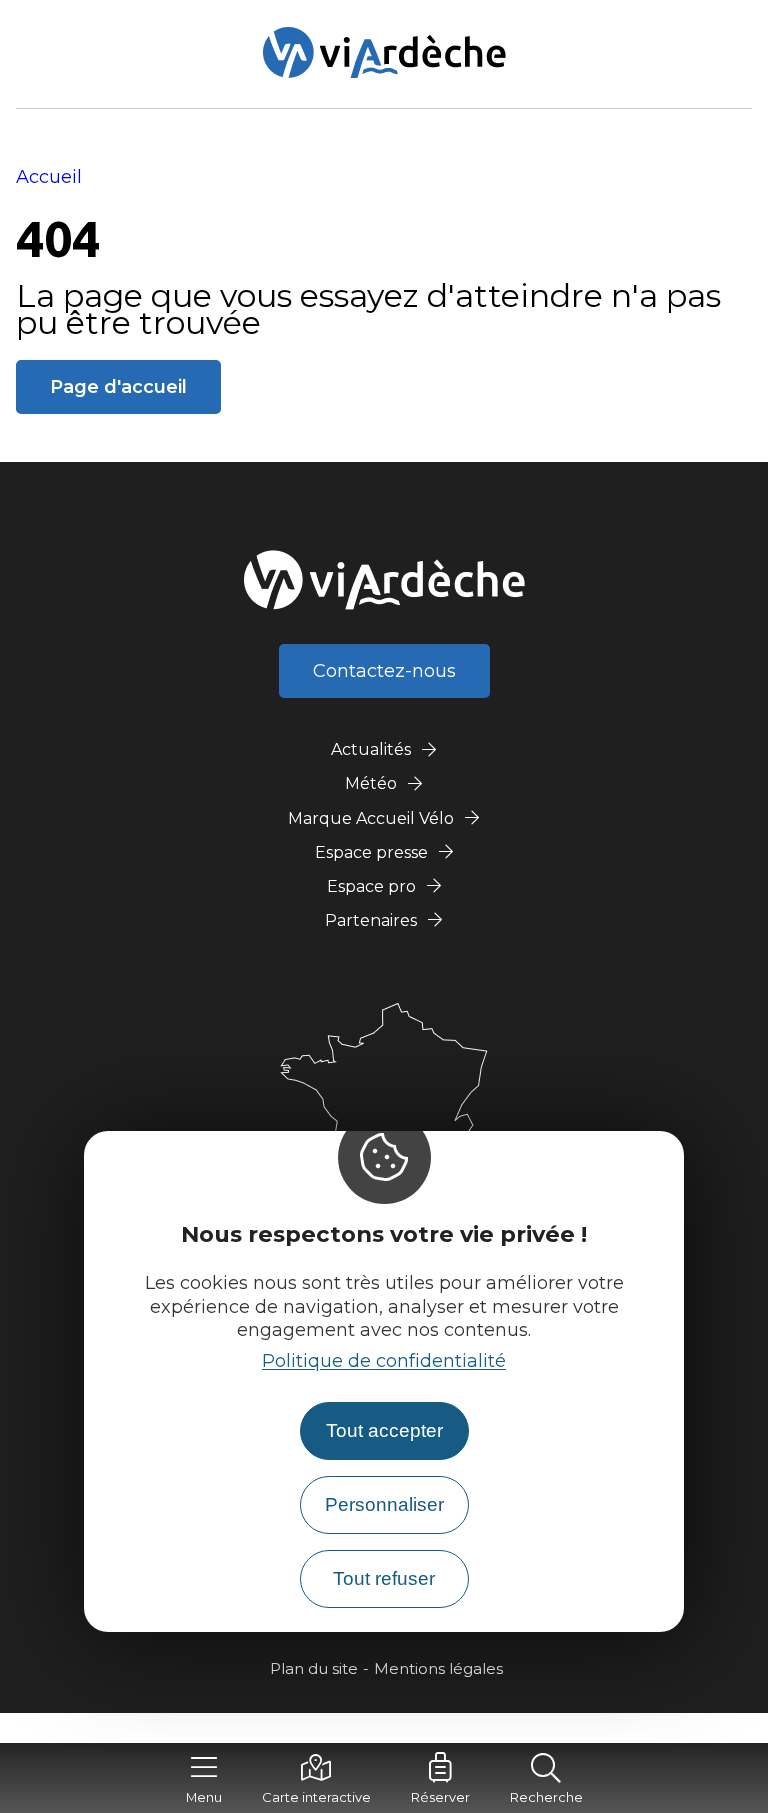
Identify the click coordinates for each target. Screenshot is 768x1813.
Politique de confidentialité (384, 1361)
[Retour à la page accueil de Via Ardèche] (384, 52)
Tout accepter (384, 1430)
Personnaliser (384, 1504)
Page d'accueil (118, 387)
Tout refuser (384, 1578)
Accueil (49, 177)
